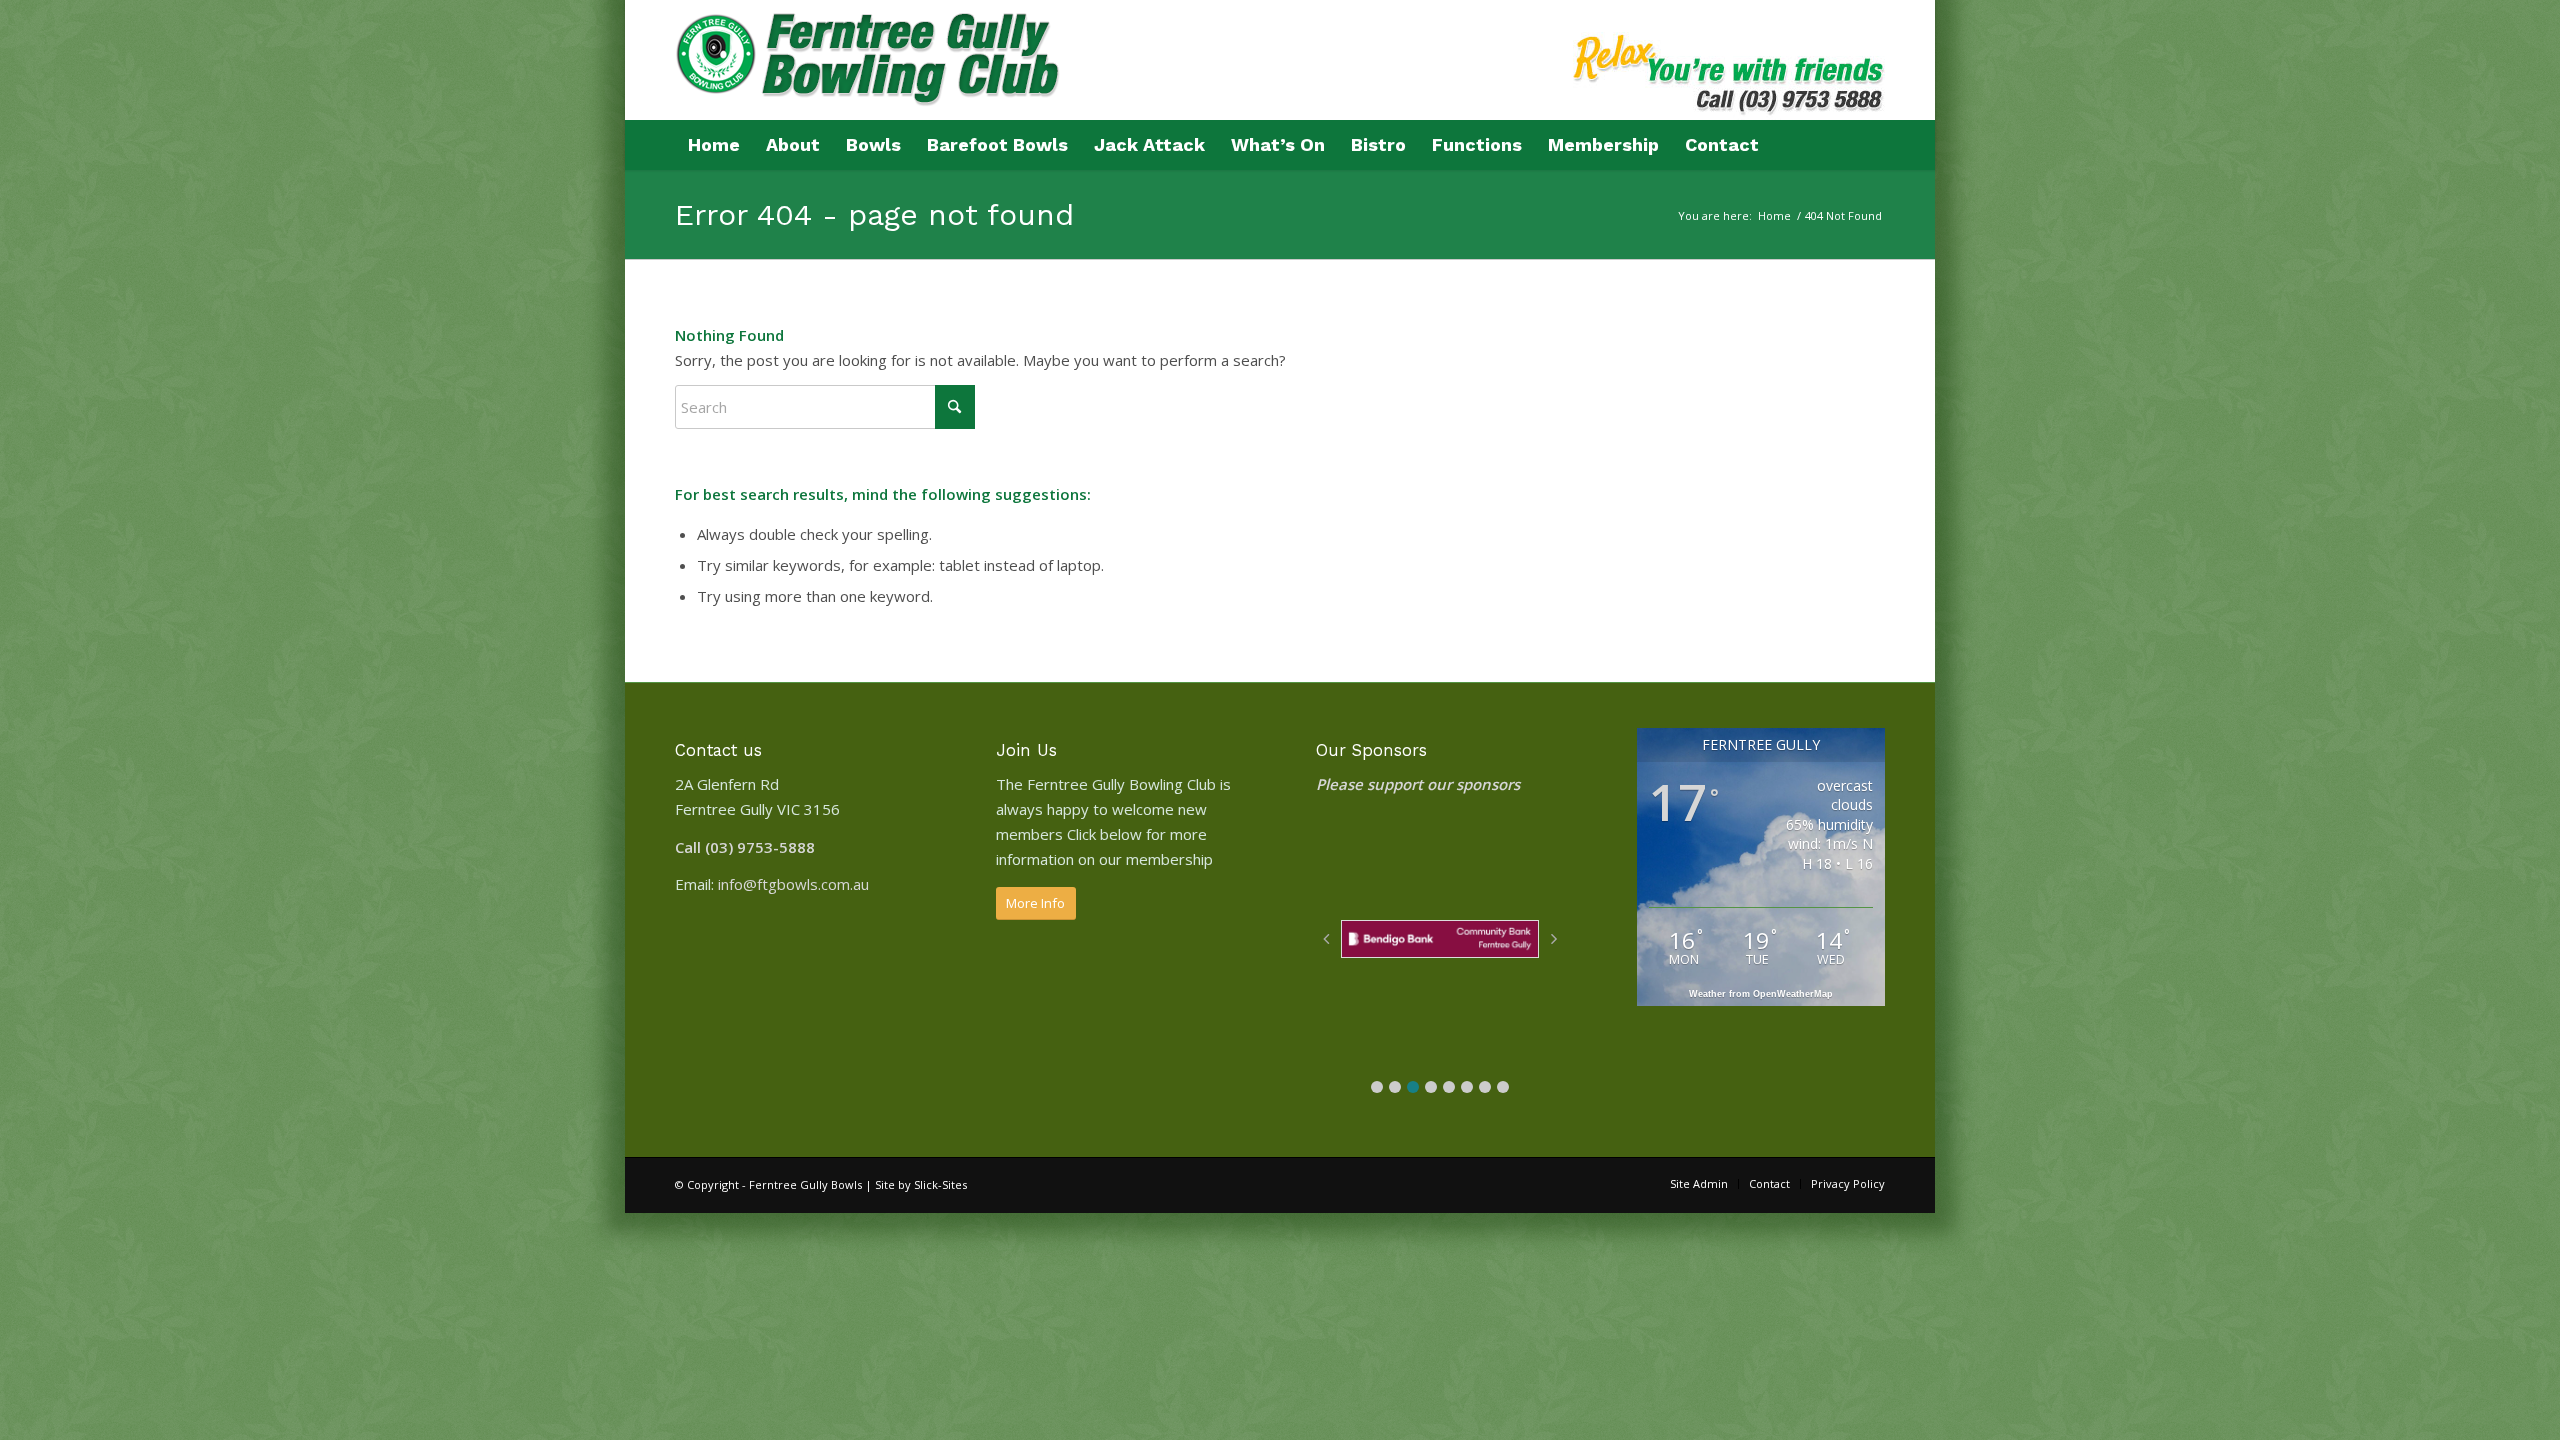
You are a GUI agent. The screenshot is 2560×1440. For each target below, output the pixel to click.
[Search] (1871, 145)
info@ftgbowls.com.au (793, 884)
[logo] (870, 72)
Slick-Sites (940, 1184)
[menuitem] (714, 145)
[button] (1377, 1087)
